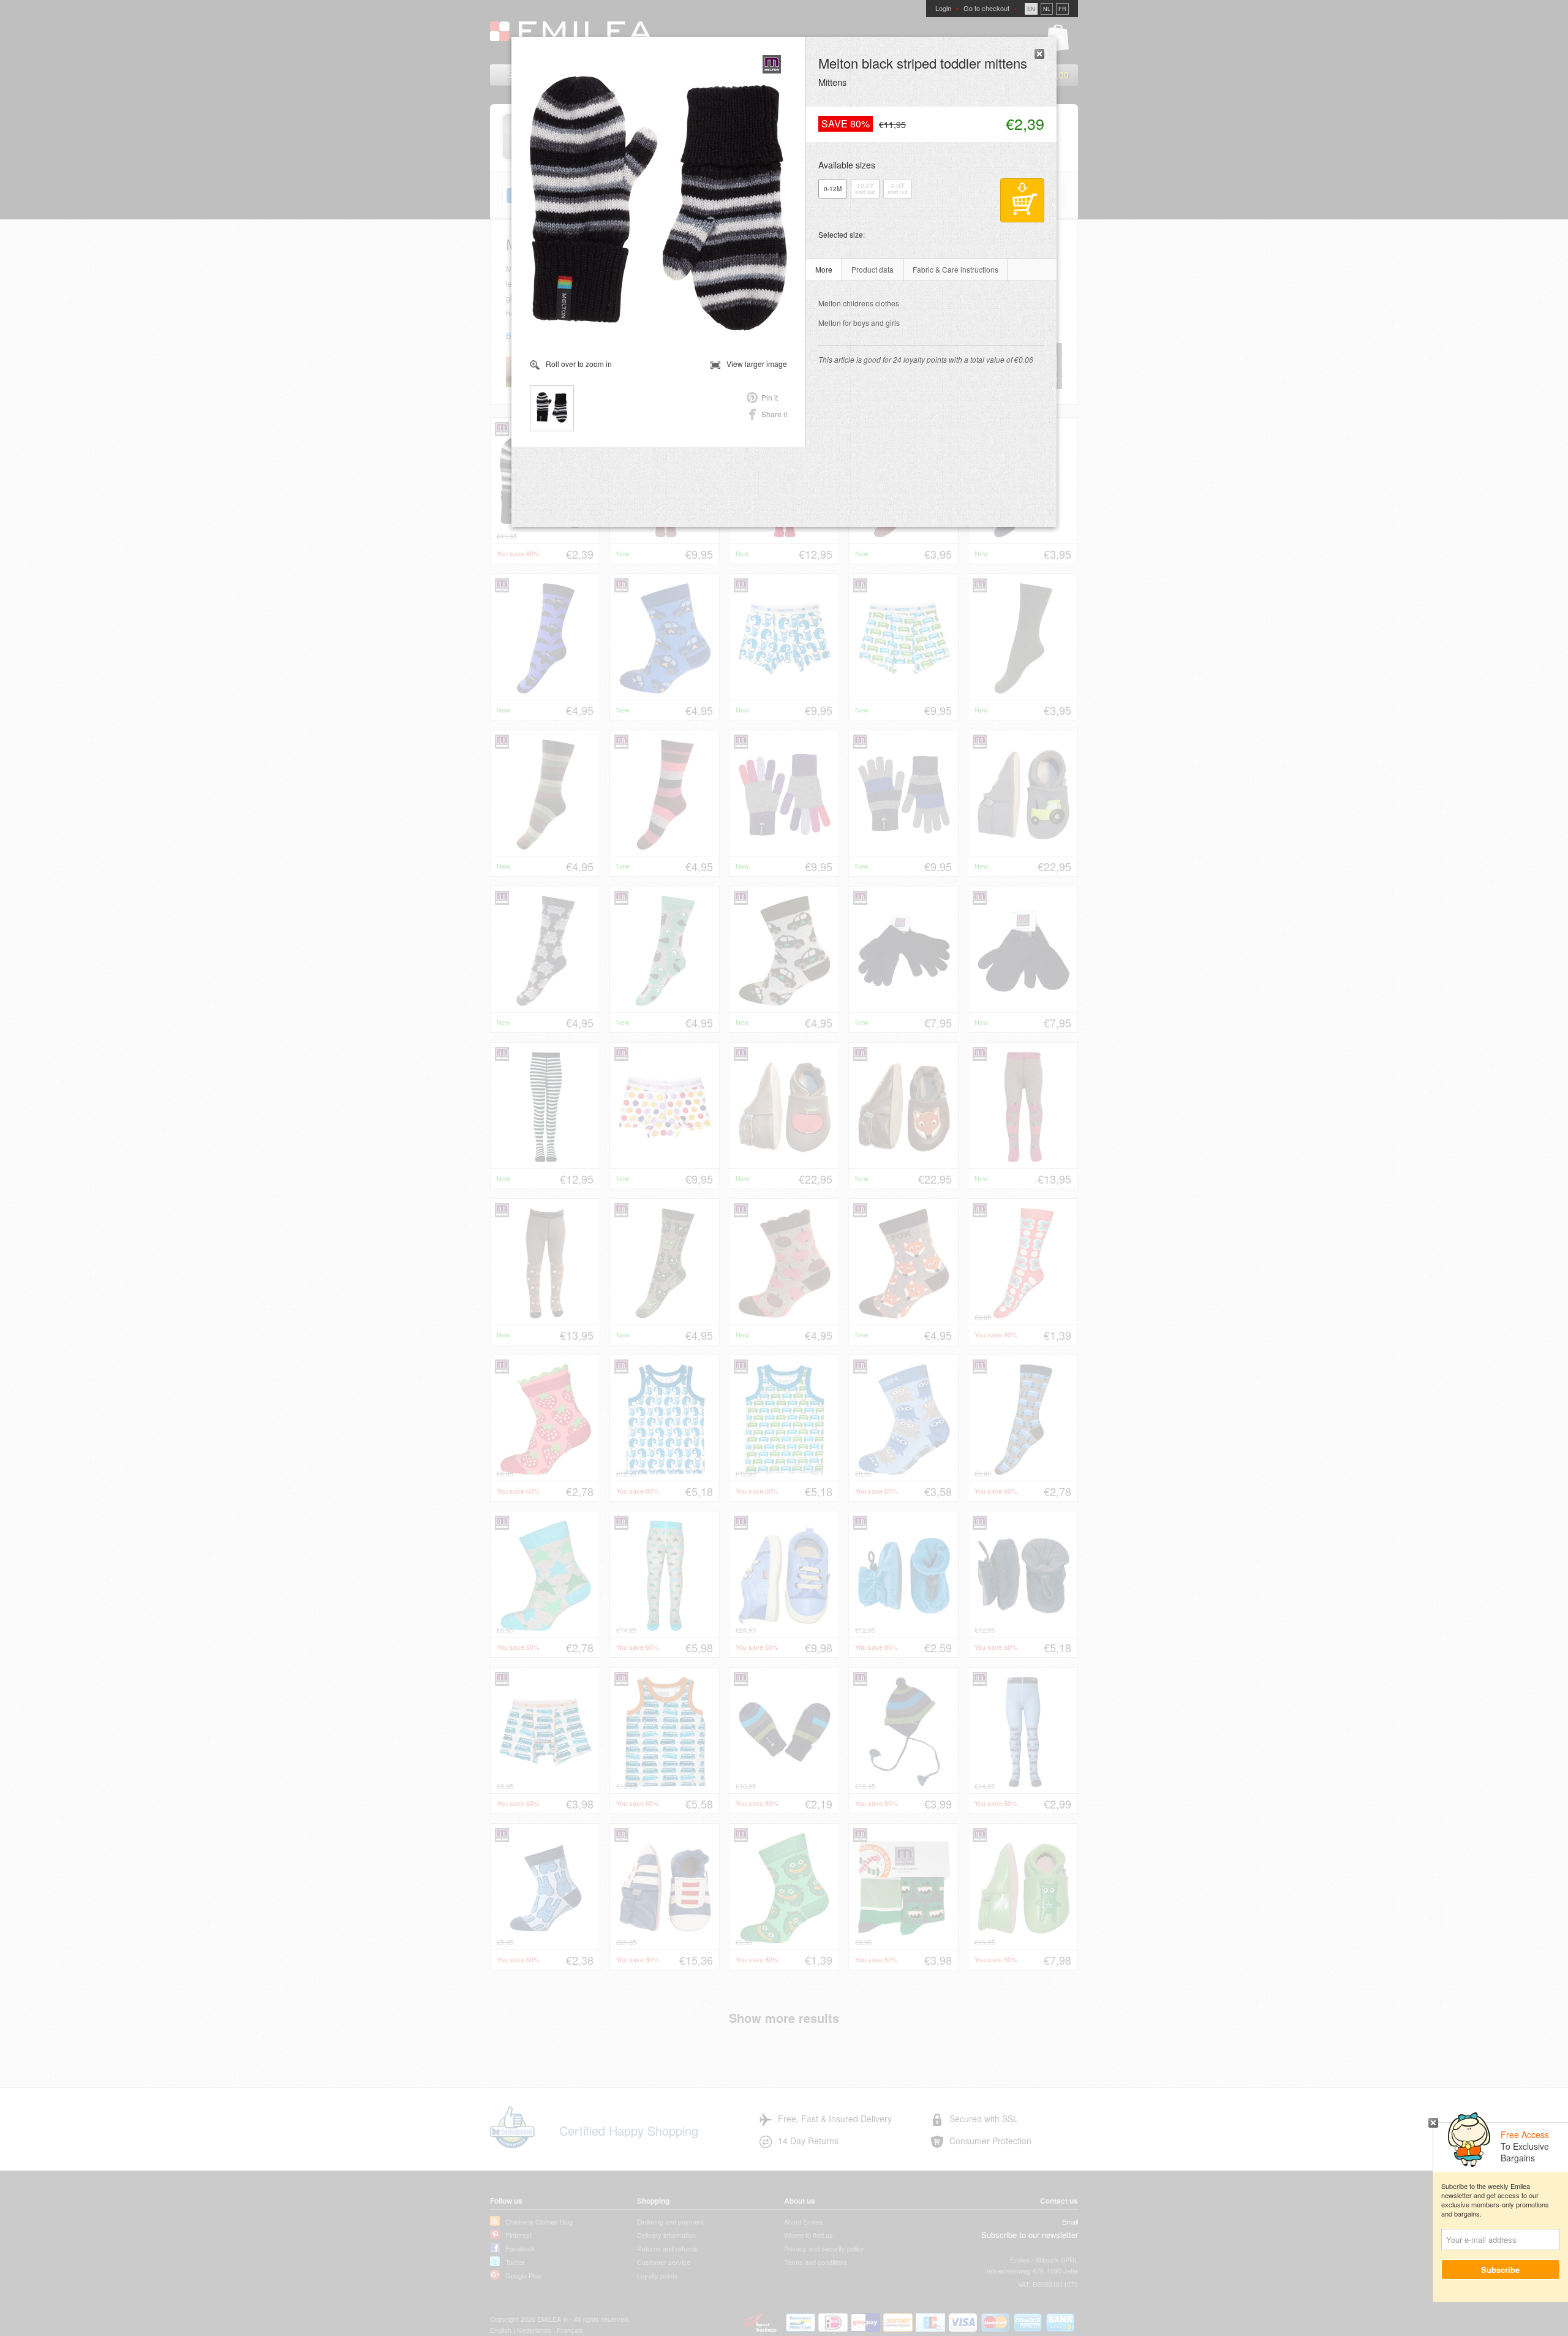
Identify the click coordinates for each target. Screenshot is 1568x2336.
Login (943, 8)
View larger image (757, 364)
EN (1031, 9)
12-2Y (865, 189)
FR (1062, 9)
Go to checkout (986, 8)
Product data (873, 269)
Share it (774, 414)
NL (1047, 9)
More (824, 269)
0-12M (833, 189)
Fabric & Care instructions (956, 269)
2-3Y (898, 189)
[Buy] (1022, 200)
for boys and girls (859, 323)
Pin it (770, 397)
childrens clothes (859, 303)
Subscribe (1501, 2270)
